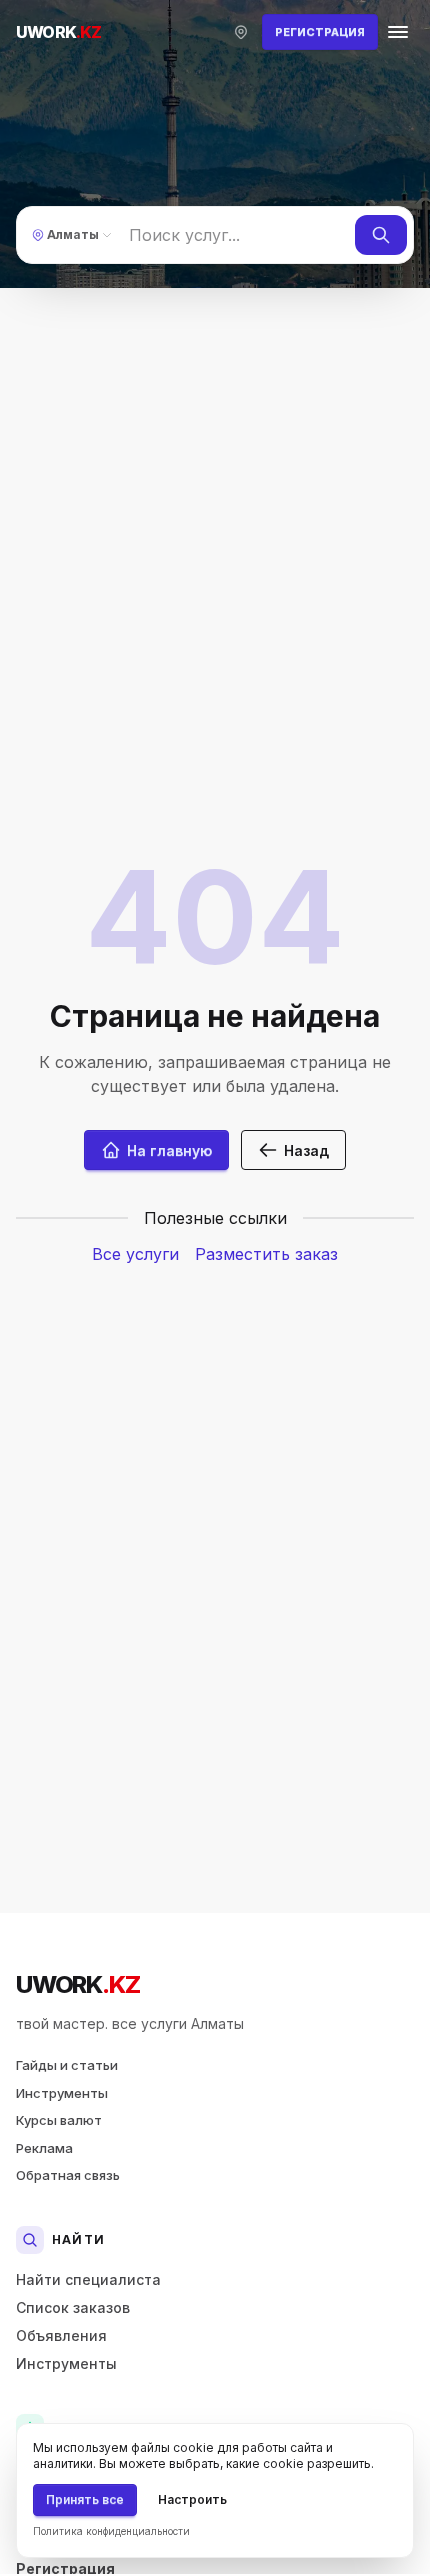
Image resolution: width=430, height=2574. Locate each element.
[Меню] (398, 32)
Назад (306, 1150)
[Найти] (381, 235)
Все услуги (135, 1254)
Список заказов (73, 2307)
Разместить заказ (266, 1254)
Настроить (192, 2499)
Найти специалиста (88, 2279)
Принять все (85, 2499)
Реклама (44, 2148)
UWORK (77, 1984)
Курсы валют (59, 2120)
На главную (169, 1150)
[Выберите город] (241, 32)
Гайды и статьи (67, 2065)
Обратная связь (68, 2175)
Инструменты (62, 2093)
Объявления (61, 2335)
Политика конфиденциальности (111, 2531)
